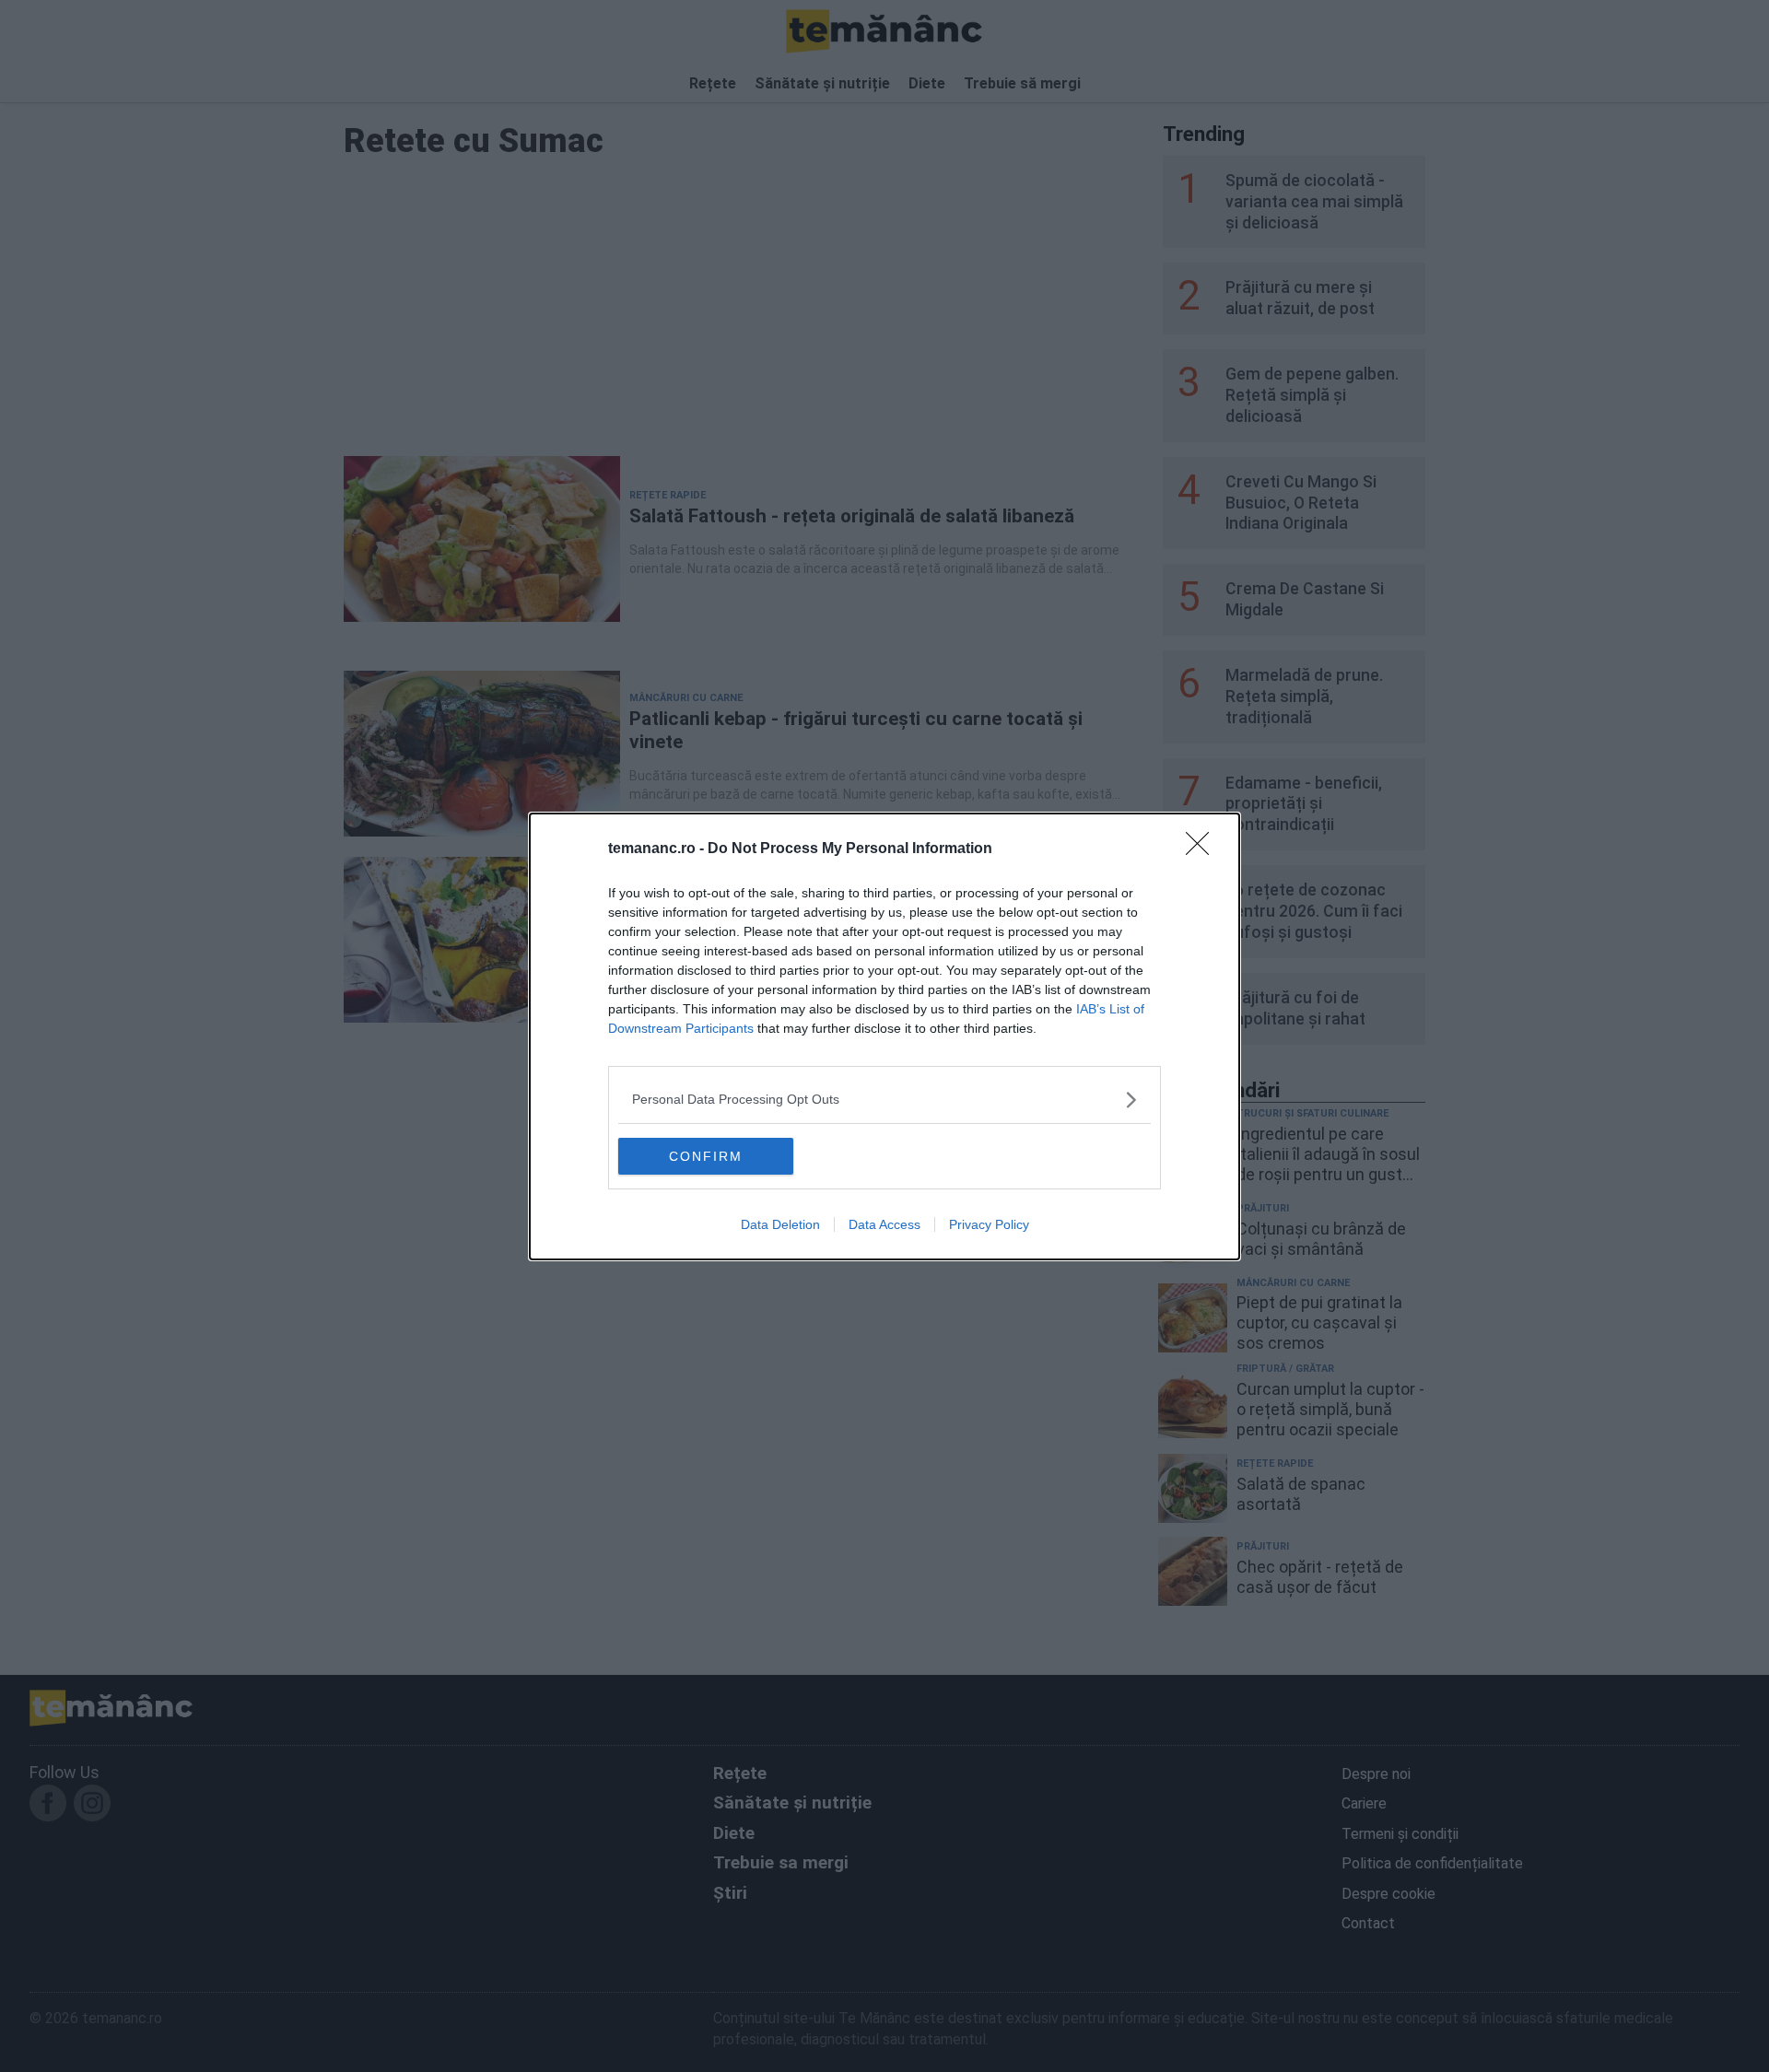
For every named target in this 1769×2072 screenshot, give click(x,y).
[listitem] (884, 1100)
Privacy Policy (989, 1224)
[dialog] (884, 1036)
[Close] (1203, 849)
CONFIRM (706, 1156)
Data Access (884, 1224)
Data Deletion (780, 1224)
